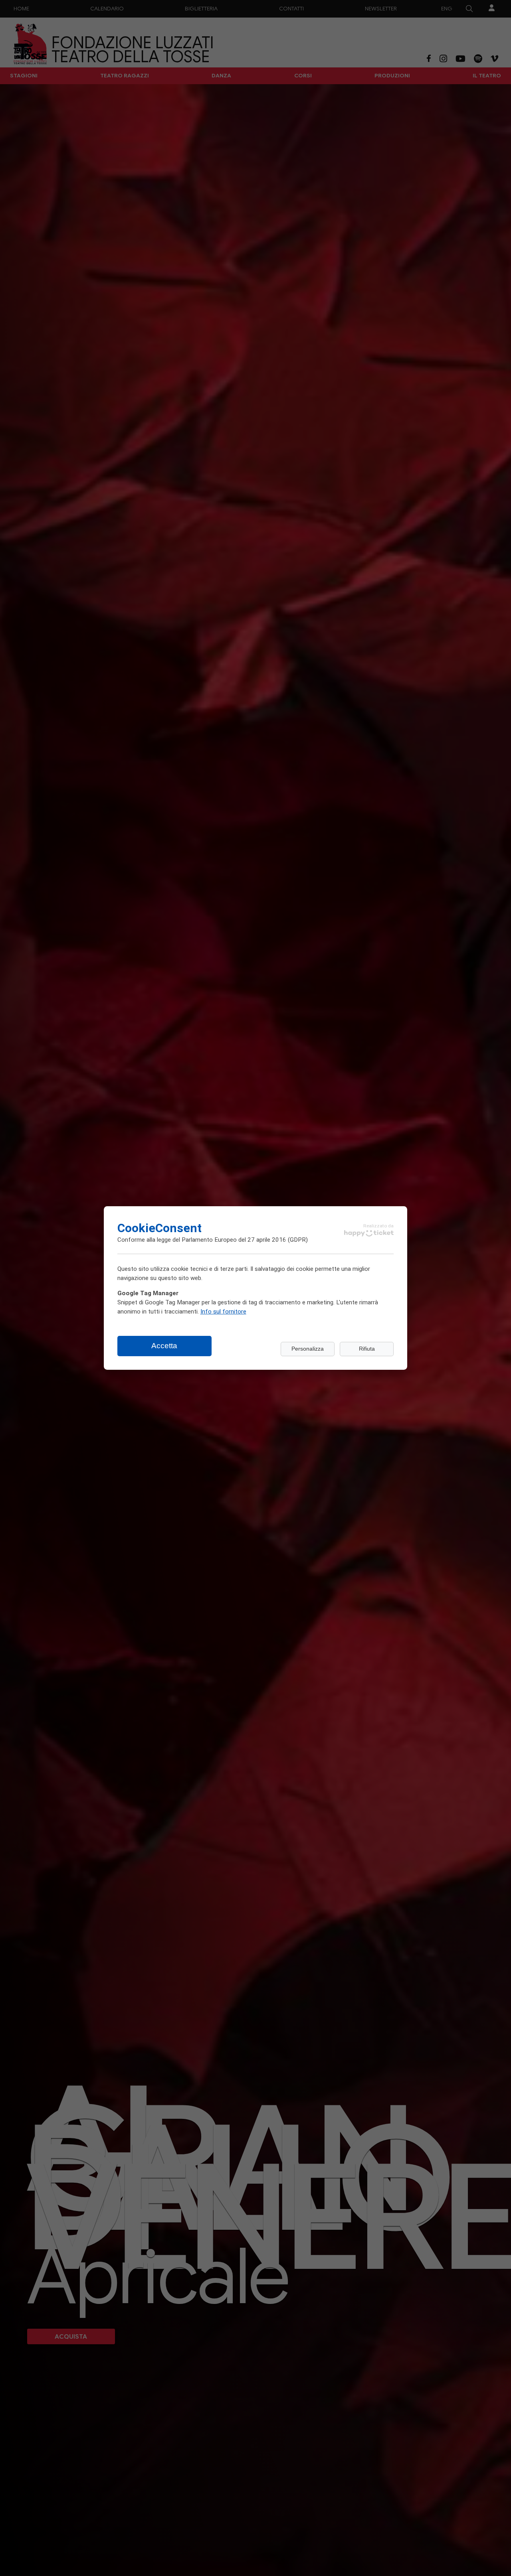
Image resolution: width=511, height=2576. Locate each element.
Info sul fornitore (223, 1311)
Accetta (164, 1346)
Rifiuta (367, 1349)
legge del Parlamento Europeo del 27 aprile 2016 (222, 1239)
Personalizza (308, 1349)
